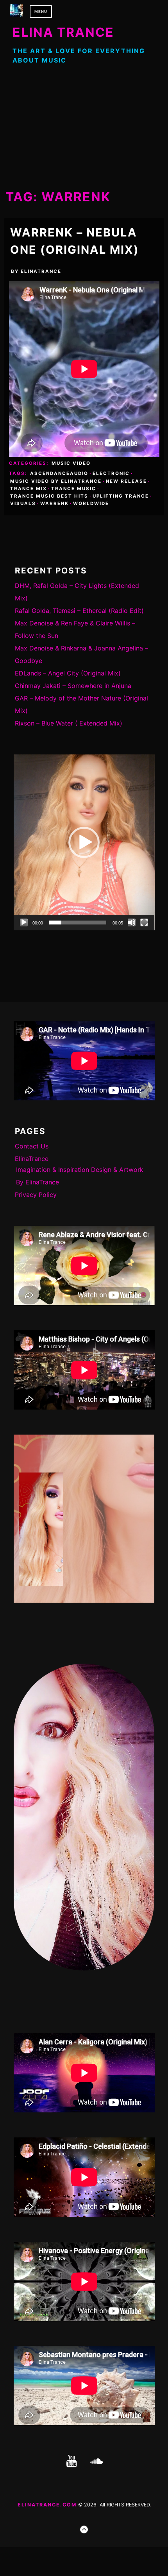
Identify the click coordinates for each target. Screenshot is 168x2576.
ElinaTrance (41, 271)
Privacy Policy (36, 1195)
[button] (84, 842)
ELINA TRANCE (63, 32)
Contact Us (32, 1146)
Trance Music (74, 489)
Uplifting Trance (121, 496)
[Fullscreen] (144, 923)
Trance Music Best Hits (49, 496)
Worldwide (91, 503)
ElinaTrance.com (47, 2505)
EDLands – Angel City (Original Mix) (68, 673)
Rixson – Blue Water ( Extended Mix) (69, 723)
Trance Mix (29, 489)
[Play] (24, 923)
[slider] (78, 923)
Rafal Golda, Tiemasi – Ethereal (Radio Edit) (79, 611)
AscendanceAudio (59, 473)
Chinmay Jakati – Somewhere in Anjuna (73, 686)
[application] (84, 842)
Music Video (71, 463)
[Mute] (132, 923)
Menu (41, 12)
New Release (126, 481)
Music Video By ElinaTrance (56, 481)
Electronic (111, 473)
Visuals (23, 503)
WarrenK (55, 503)
